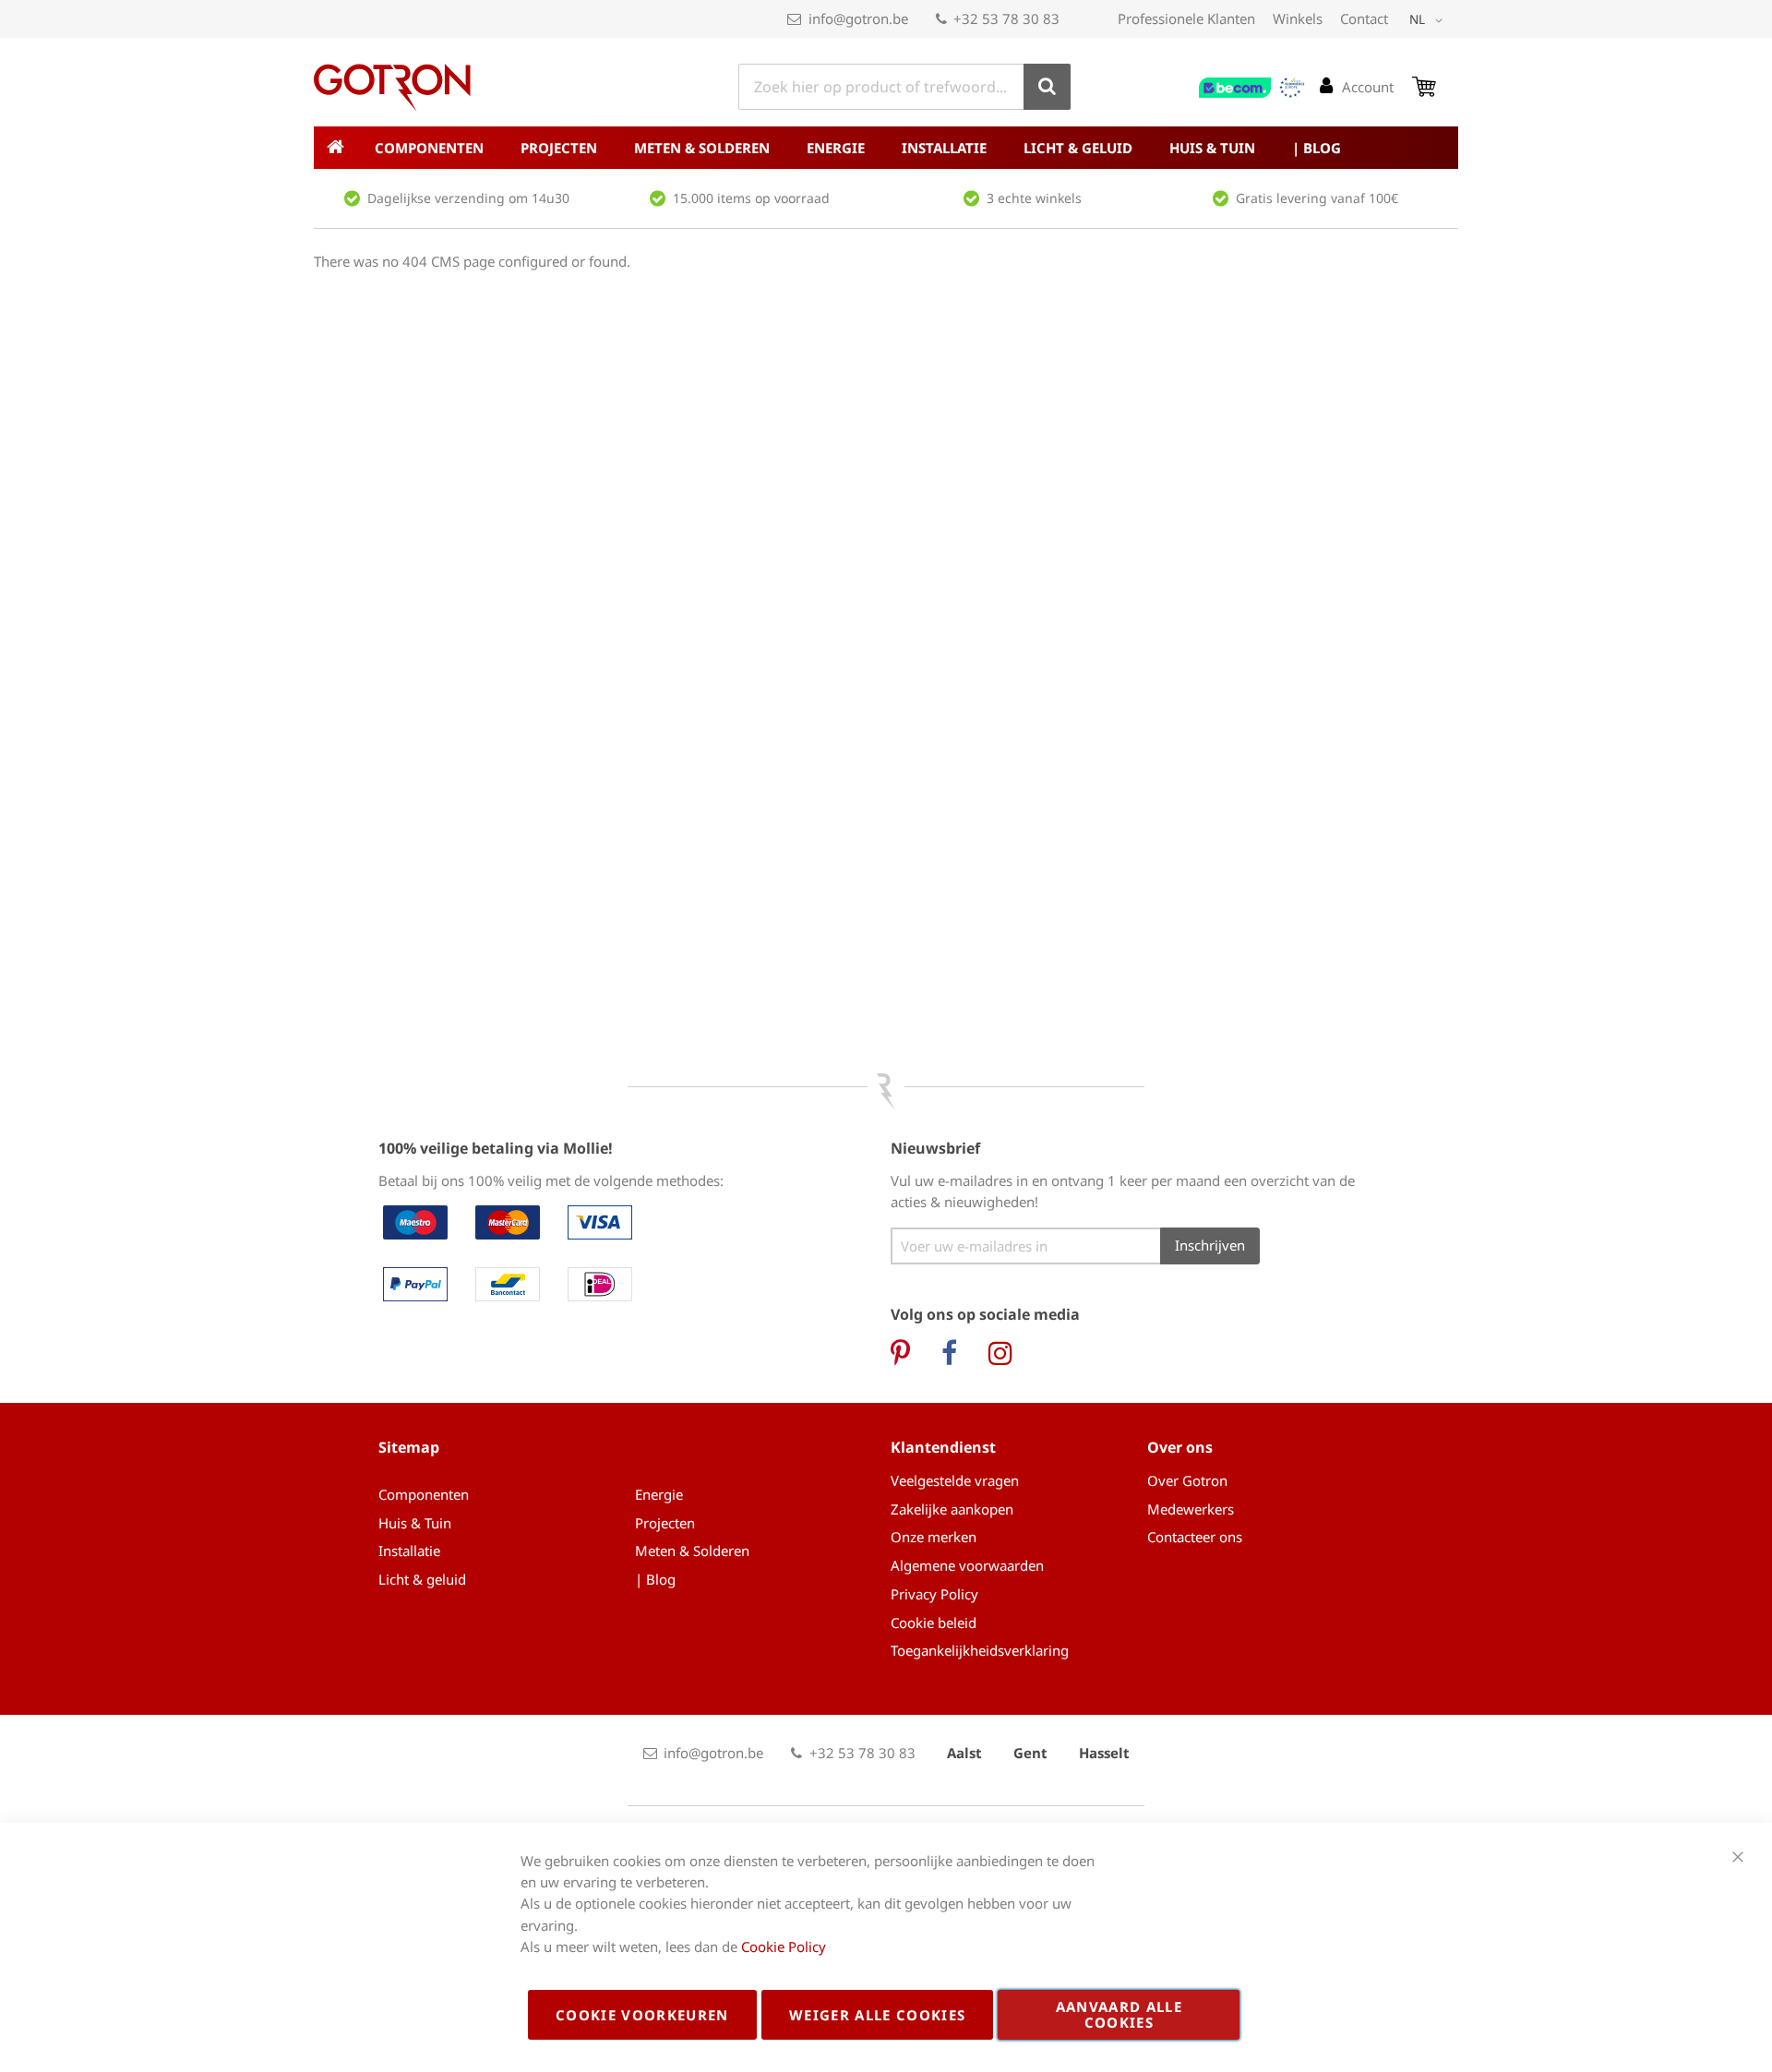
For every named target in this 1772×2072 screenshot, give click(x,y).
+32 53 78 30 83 (1006, 18)
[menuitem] (429, 148)
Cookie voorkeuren (642, 2015)
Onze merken (934, 1537)
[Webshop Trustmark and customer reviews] (1252, 88)
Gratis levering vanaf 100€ (1317, 198)
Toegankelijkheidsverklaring (980, 1650)
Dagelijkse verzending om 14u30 (468, 198)
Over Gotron (1187, 1480)
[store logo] (392, 88)
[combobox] (904, 87)
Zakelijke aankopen (952, 1509)
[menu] (886, 148)
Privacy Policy (934, 1594)
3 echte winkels (1034, 198)
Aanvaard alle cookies (1119, 2014)
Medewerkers (1191, 1509)
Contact (1364, 18)
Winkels (1298, 18)
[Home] (335, 148)
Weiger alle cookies (878, 2015)
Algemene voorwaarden (967, 1565)
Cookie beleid (934, 1623)
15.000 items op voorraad (751, 198)
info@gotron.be (858, 18)
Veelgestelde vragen (955, 1480)
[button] (1429, 20)
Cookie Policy (784, 1946)
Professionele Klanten (1186, 18)
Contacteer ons (1195, 1537)
